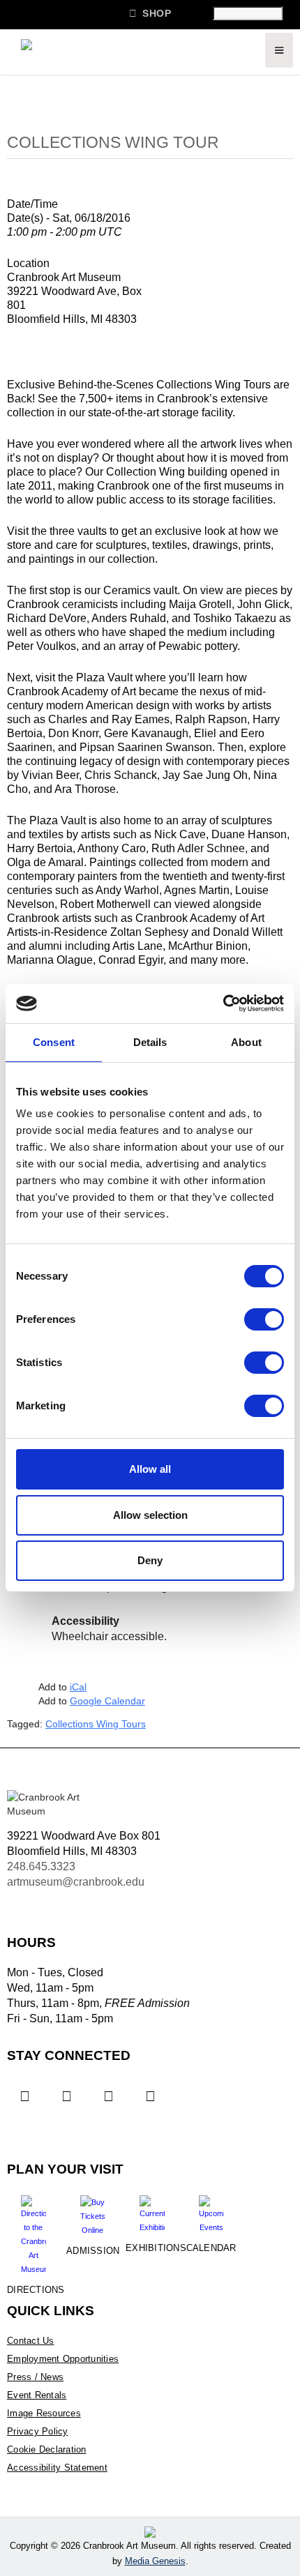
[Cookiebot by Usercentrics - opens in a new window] (223, 1003)
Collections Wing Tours (96, 1724)
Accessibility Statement (57, 2468)
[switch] (264, 1319)
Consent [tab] (54, 1042)
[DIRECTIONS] (33, 2230)
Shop (150, 13)
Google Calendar (107, 1701)
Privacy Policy (38, 2431)
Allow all (150, 1469)
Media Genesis (155, 2561)
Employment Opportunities (63, 2359)
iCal (78, 1687)
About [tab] (246, 1042)
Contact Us (31, 2341)
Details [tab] (150, 1042)
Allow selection (150, 1515)
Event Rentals (37, 2395)
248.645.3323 (41, 1866)
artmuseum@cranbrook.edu (76, 1882)
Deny (150, 1560)
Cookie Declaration (47, 2449)
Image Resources (44, 2413)
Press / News (35, 2377)
